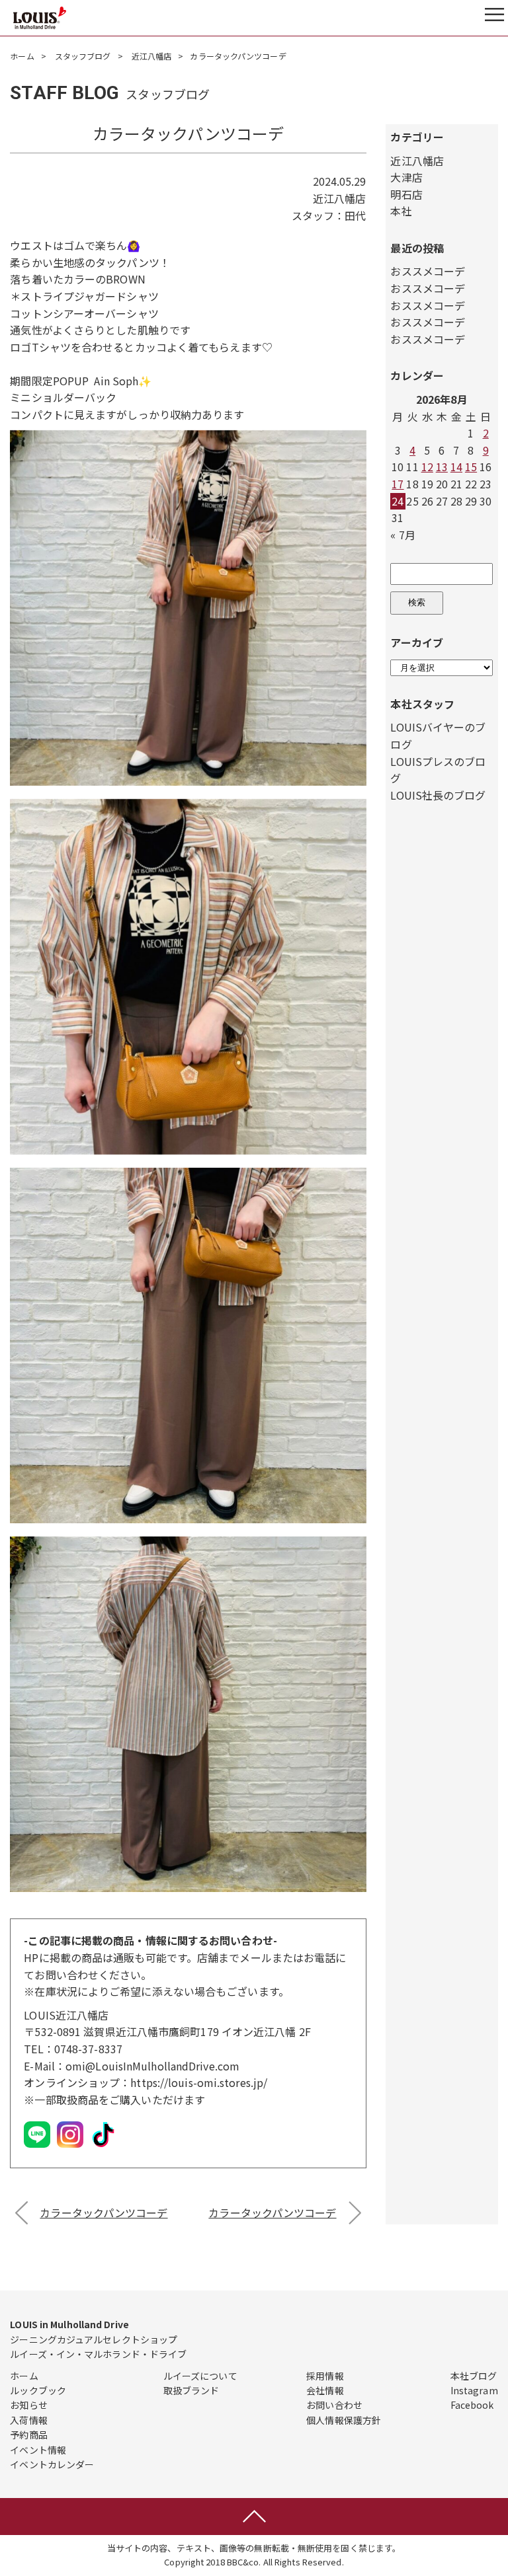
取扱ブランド (191, 2390)
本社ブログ (474, 2376)
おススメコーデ (428, 271)
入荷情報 (28, 2420)
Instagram (474, 2390)
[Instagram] (70, 2146)
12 (427, 467)
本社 (401, 211)
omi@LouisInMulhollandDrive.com (152, 2066)
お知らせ (28, 2405)
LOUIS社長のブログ (438, 795)
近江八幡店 (152, 56)
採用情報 (325, 2376)
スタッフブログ (83, 56)
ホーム (22, 56)
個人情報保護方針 (344, 2420)
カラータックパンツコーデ (104, 2213)
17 (398, 484)
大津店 (406, 177)
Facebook (472, 2405)
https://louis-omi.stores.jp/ (199, 2082)
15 (471, 467)
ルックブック (38, 2390)
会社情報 (325, 2390)
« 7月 (402, 535)
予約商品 (28, 2435)
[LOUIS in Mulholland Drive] (40, 18)
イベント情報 (38, 2450)
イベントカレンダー (52, 2464)
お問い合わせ (334, 2405)
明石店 (406, 194)
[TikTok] (103, 2146)
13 (442, 467)
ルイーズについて (200, 2376)
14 (456, 467)
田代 (355, 215)
